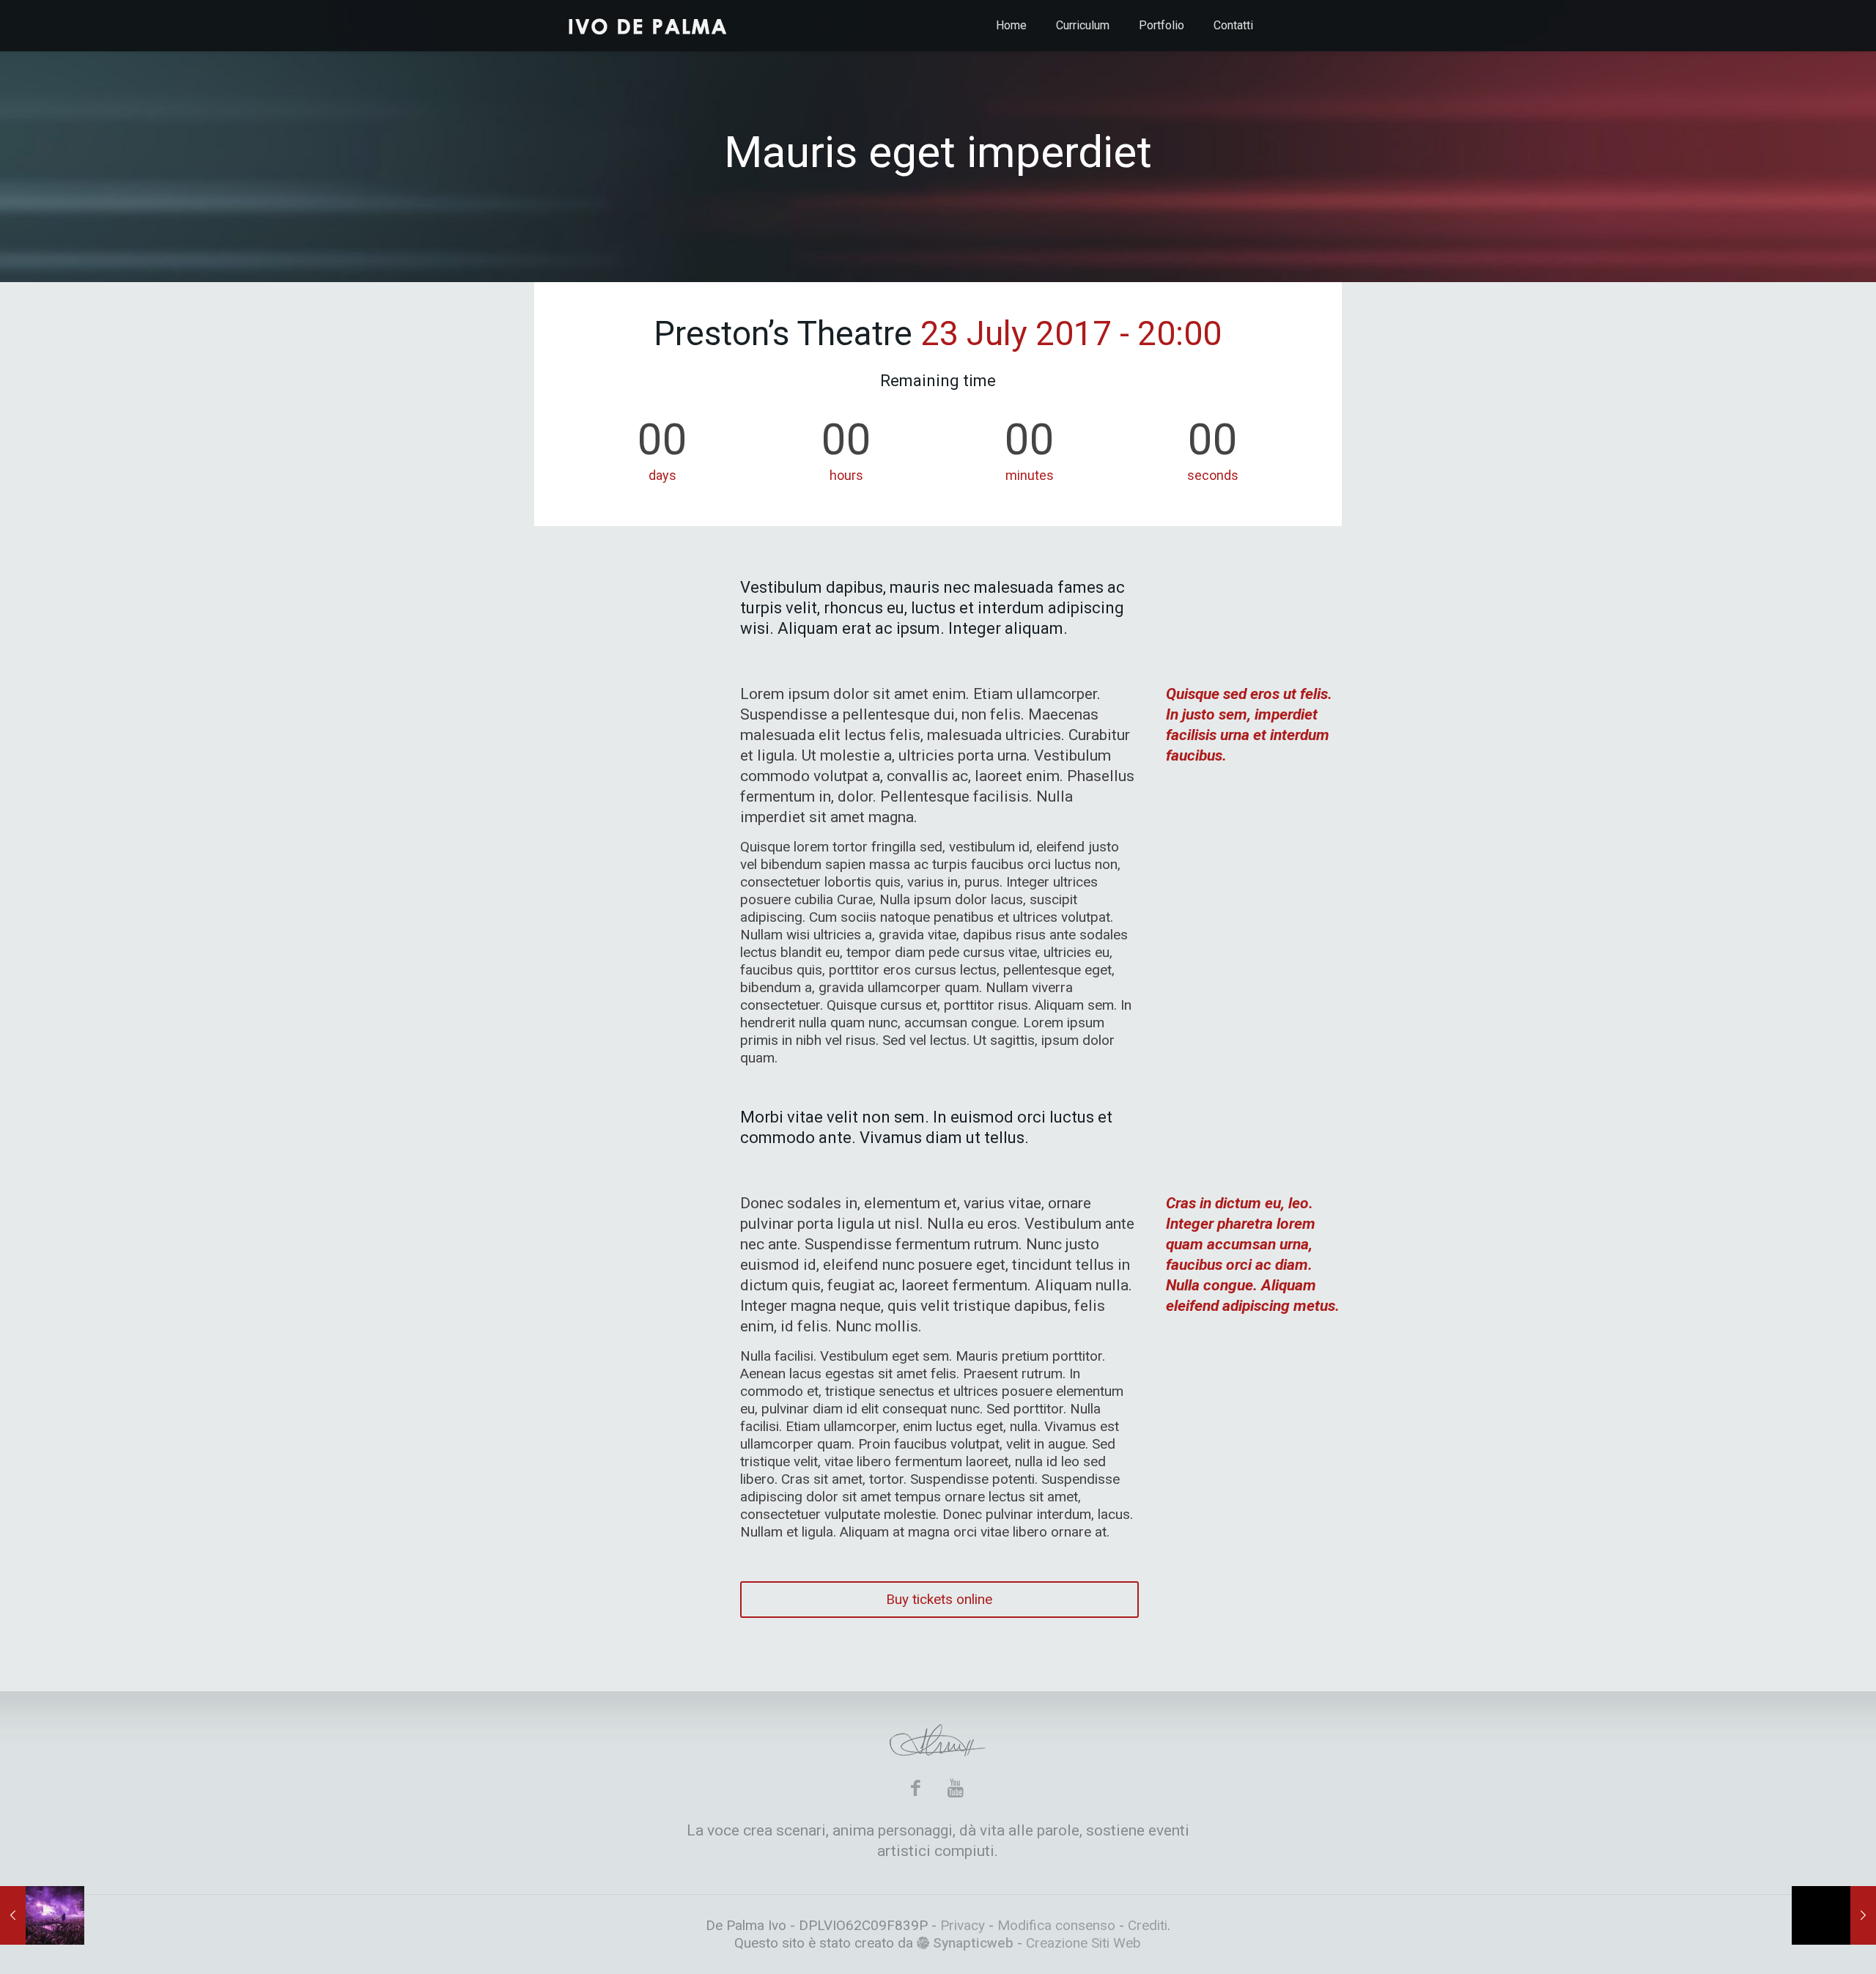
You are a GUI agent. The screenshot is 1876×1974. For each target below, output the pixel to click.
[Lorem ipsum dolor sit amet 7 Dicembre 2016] (42, 1915)
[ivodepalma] (649, 26)
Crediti (1148, 1925)
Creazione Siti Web (1083, 1943)
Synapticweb (971, 1943)
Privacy (964, 1925)
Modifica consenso (1056, 1925)
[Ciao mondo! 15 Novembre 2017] (1834, 1915)
